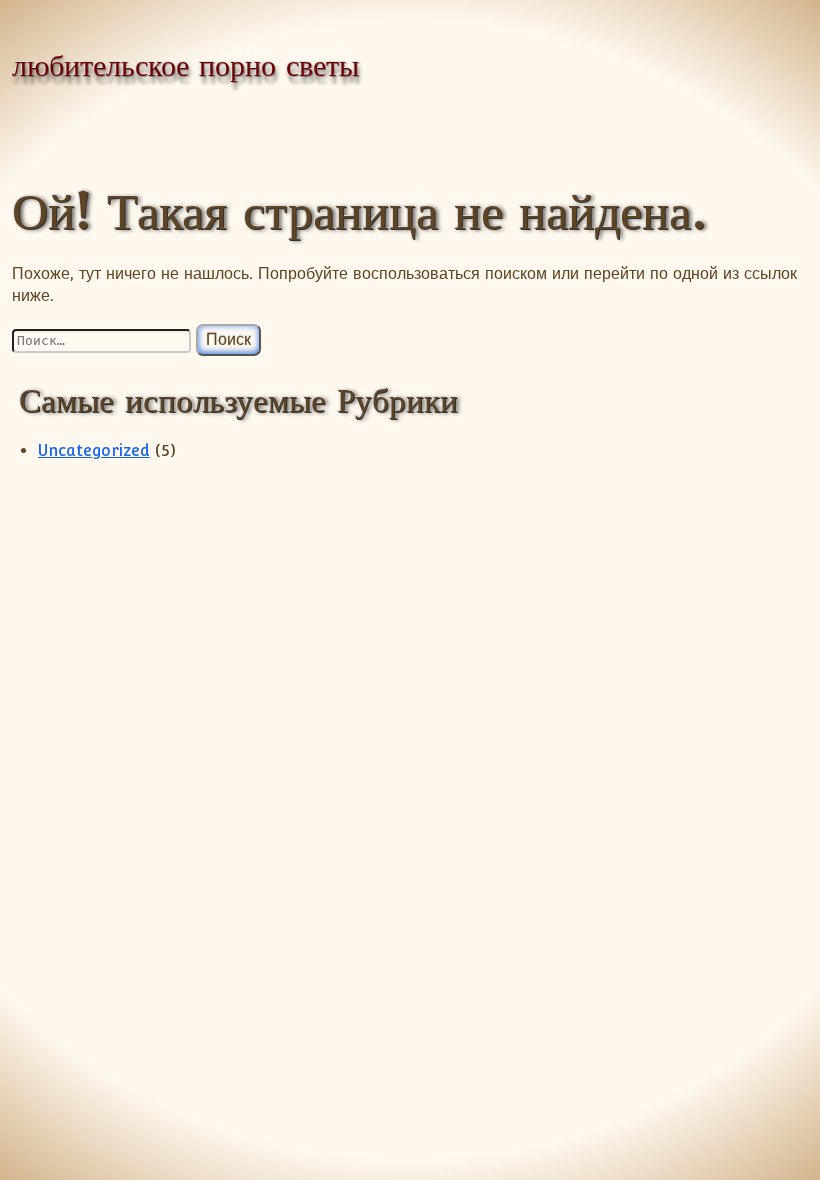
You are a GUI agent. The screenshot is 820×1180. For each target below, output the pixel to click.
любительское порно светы (185, 65)
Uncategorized (94, 450)
